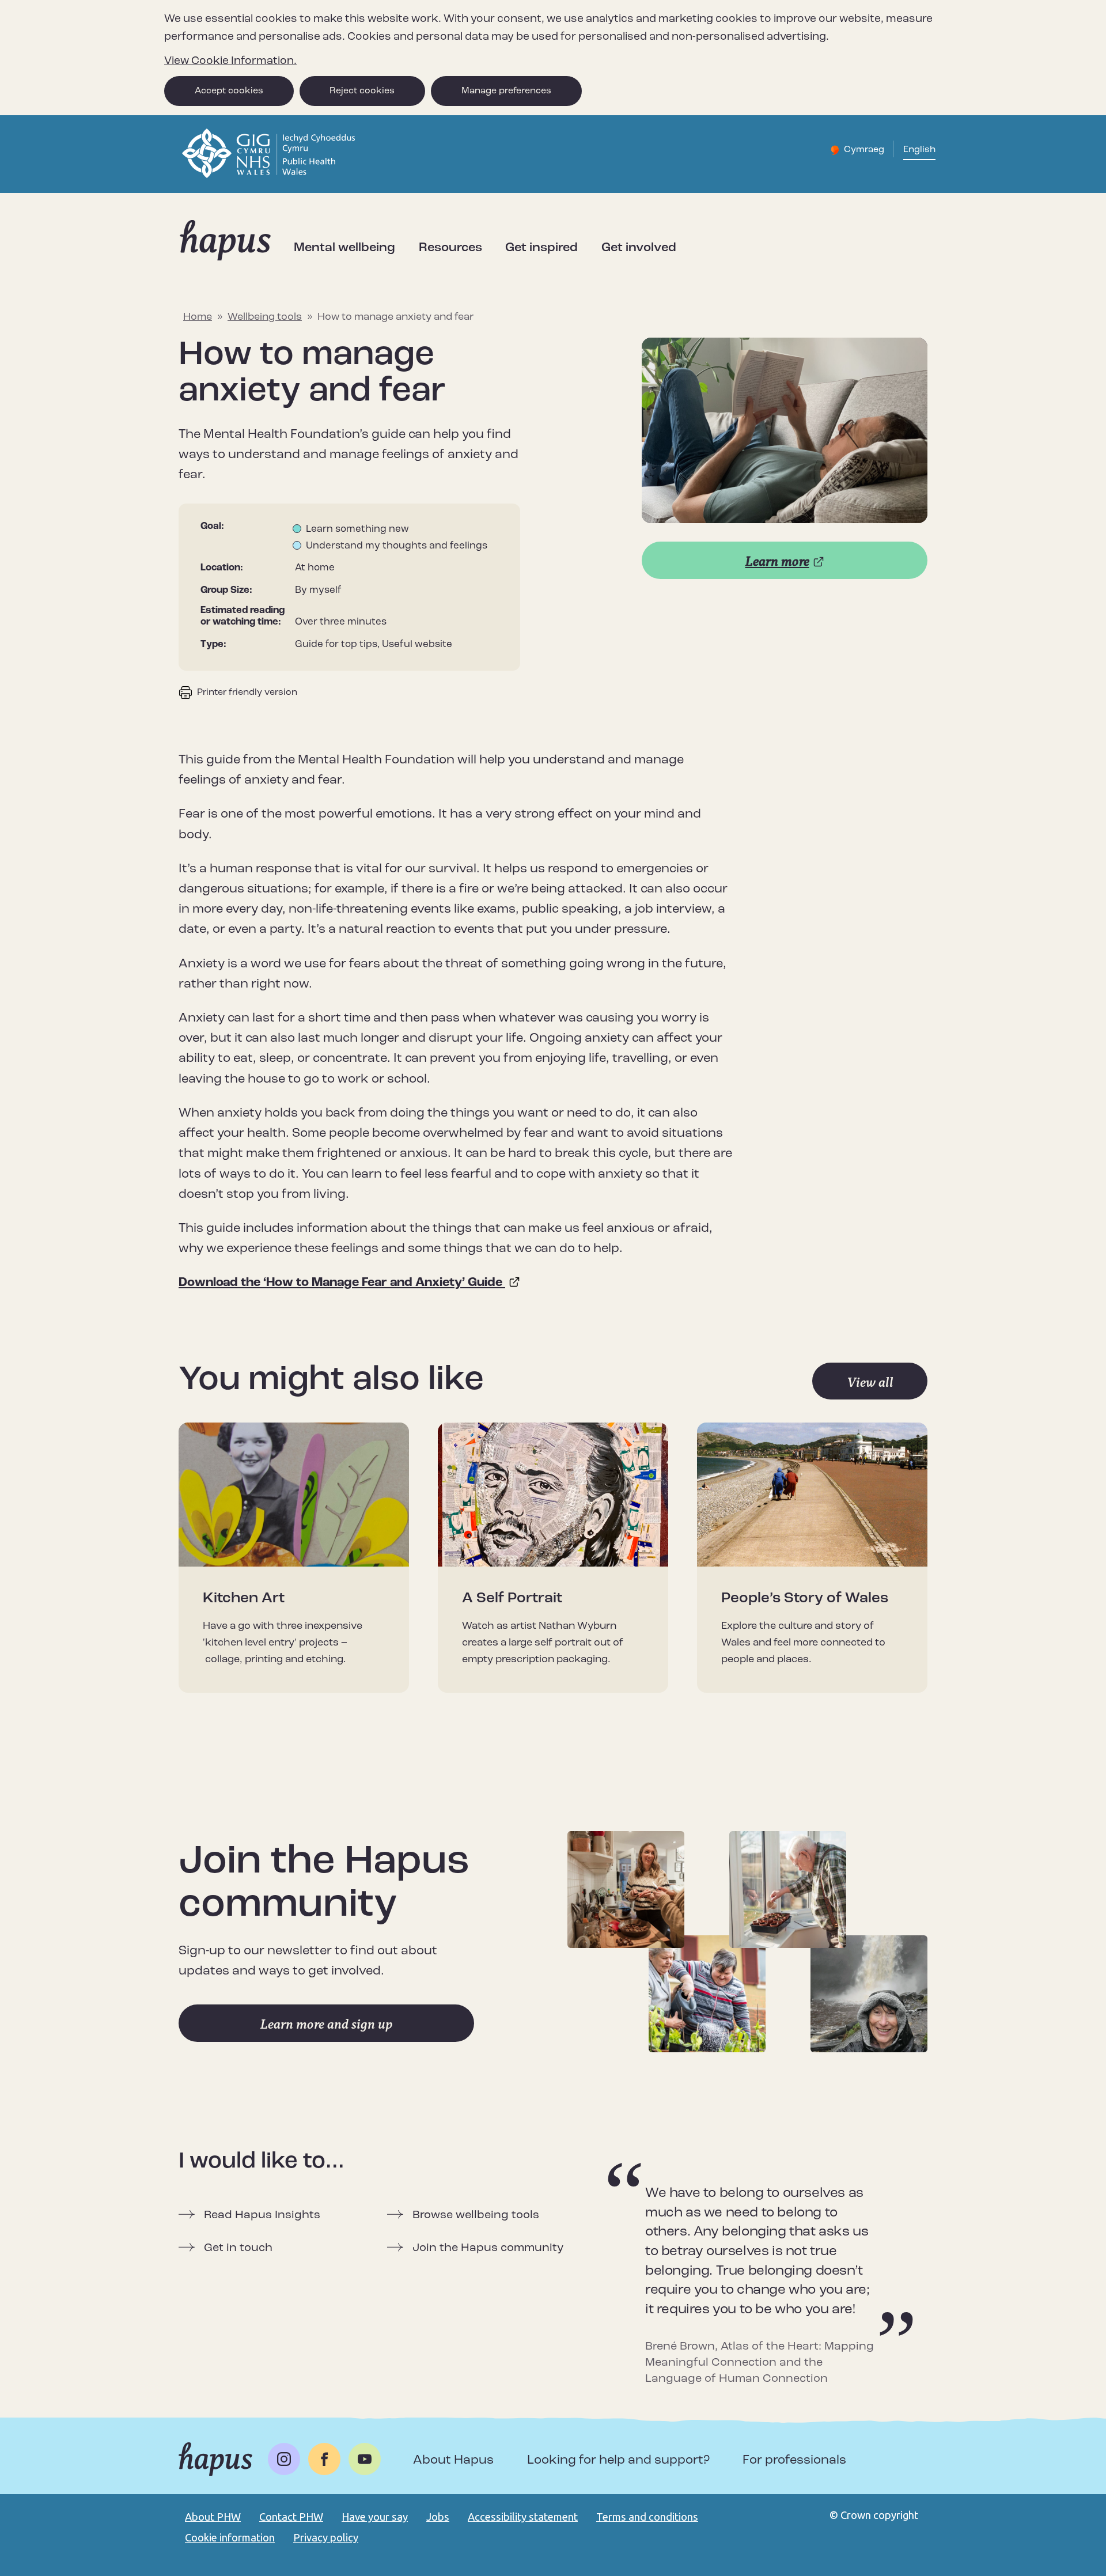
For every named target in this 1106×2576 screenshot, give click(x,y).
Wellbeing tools (265, 317)
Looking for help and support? (618, 2460)
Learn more (777, 561)
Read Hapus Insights (262, 2215)
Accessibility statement (523, 2517)
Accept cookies (229, 91)
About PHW (213, 2517)
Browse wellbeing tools (476, 2215)
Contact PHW (291, 2517)
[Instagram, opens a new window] (284, 2459)
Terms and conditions (647, 2517)
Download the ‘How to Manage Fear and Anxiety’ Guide (342, 1283)
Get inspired (541, 248)
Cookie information (230, 2537)
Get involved (639, 248)
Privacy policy (326, 2537)
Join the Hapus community (488, 2248)
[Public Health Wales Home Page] (270, 176)
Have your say (375, 2517)
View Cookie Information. (230, 61)
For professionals (794, 2460)
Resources (450, 248)
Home (198, 317)
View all (870, 1382)
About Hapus (453, 2460)
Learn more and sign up (327, 2024)
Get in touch (238, 2248)
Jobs (438, 2517)
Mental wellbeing (344, 248)
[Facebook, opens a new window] (324, 2459)
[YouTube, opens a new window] (365, 2459)
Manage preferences (506, 91)
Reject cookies (362, 91)
